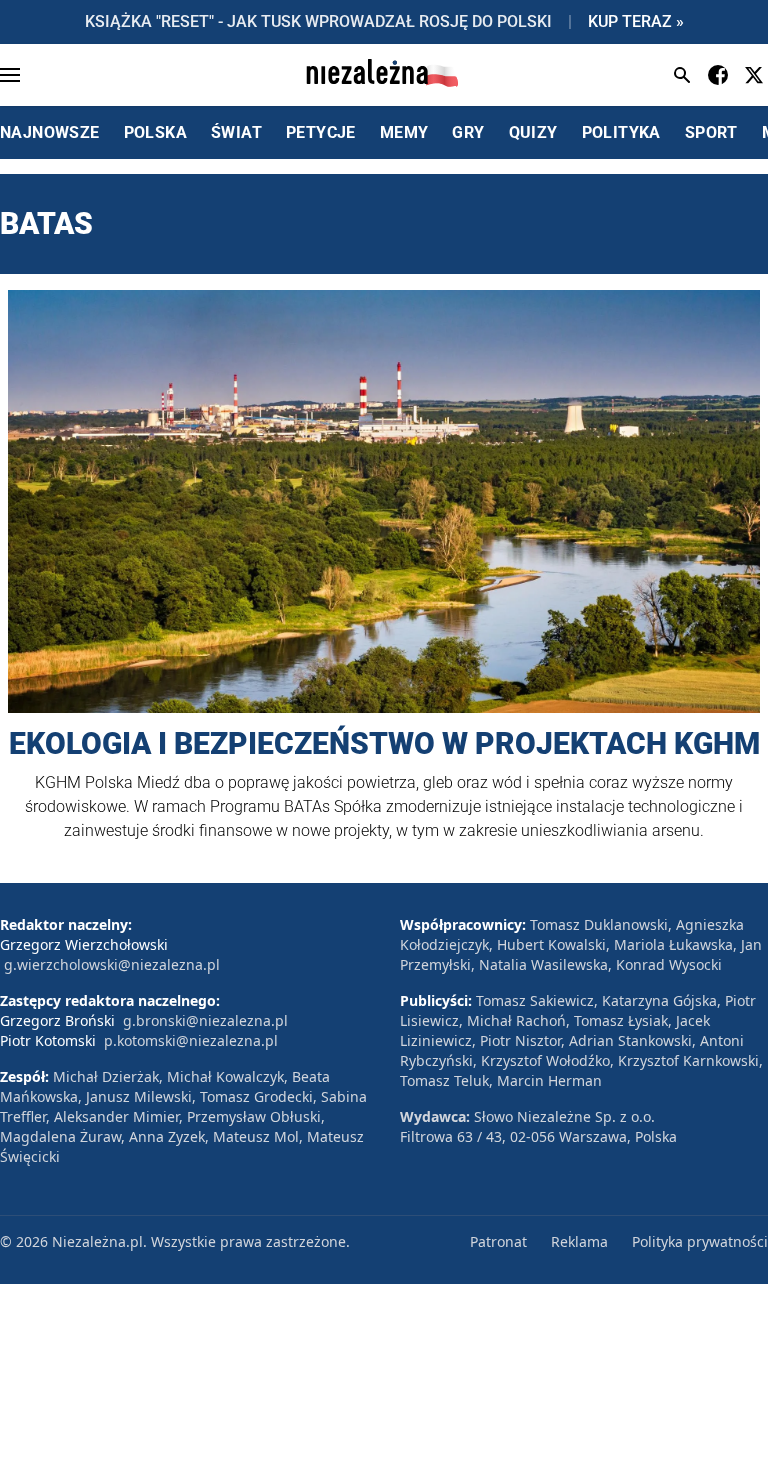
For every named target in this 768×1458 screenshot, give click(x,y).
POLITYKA (621, 132)
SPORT (711, 132)
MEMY (404, 132)
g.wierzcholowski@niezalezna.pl (112, 964)
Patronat (498, 1241)
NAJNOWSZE (50, 132)
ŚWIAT (236, 132)
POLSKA (155, 132)
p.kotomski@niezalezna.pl (191, 1040)
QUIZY (533, 132)
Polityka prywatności (700, 1241)
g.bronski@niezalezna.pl (205, 1020)
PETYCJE (321, 132)
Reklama (579, 1241)
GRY (468, 132)
